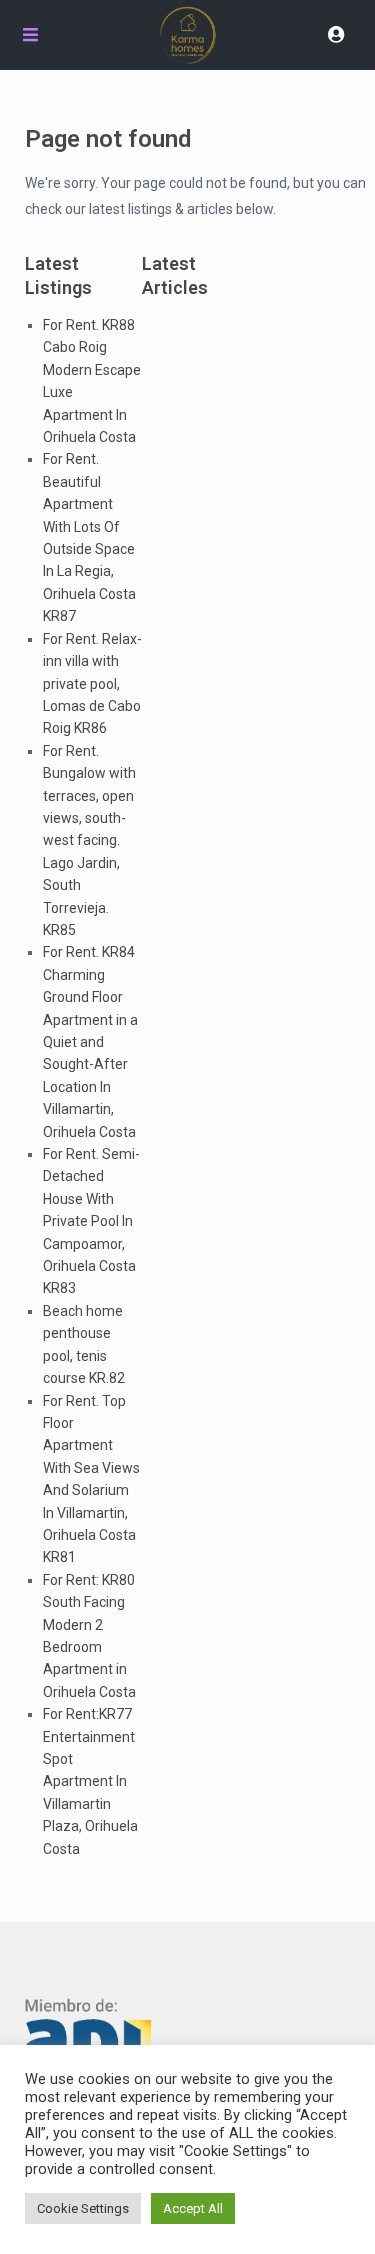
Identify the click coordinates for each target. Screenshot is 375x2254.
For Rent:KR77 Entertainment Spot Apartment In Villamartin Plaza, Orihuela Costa (90, 1781)
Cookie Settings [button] (83, 2208)
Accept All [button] (193, 2208)
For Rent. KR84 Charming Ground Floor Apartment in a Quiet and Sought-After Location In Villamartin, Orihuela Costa (90, 1041)
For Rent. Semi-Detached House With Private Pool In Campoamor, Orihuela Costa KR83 (91, 1221)
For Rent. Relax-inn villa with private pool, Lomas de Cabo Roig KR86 (92, 684)
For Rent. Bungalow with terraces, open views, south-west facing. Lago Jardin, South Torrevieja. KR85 (89, 840)
